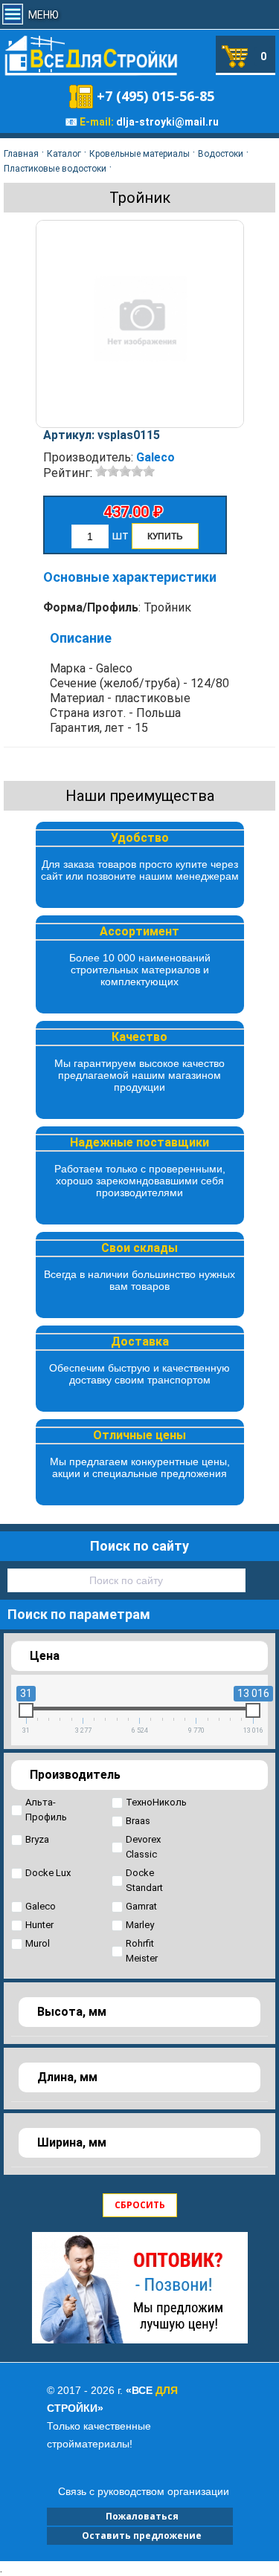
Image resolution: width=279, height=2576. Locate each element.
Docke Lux (48, 1873)
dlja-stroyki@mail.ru (167, 122)
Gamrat (141, 1906)
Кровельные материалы (139, 154)
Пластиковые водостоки (55, 169)
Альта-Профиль (46, 1810)
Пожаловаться (140, 2516)
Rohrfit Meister (142, 1951)
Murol (38, 1943)
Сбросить (140, 2205)
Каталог (64, 154)
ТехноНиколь (156, 1802)
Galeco (155, 457)
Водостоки (221, 154)
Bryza (37, 1839)
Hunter (39, 1925)
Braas (138, 1821)
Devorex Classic (143, 1847)
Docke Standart (144, 1880)
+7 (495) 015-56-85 (155, 96)
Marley (140, 1925)
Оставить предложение (139, 2536)
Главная (21, 154)
